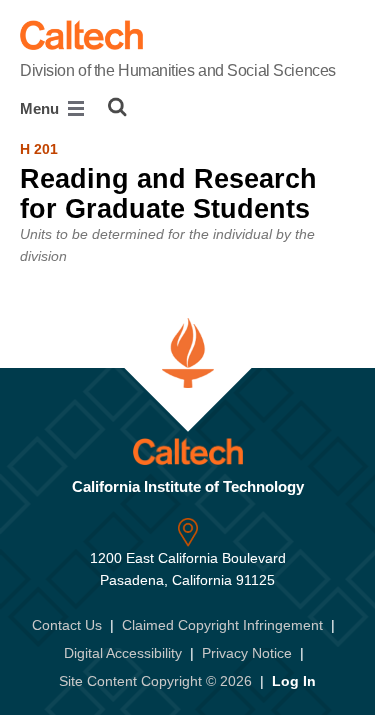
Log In (294, 681)
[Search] (117, 107)
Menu (41, 108)
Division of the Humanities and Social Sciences (178, 70)
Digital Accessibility (123, 653)
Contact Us (67, 625)
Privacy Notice (247, 653)
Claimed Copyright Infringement (222, 625)
